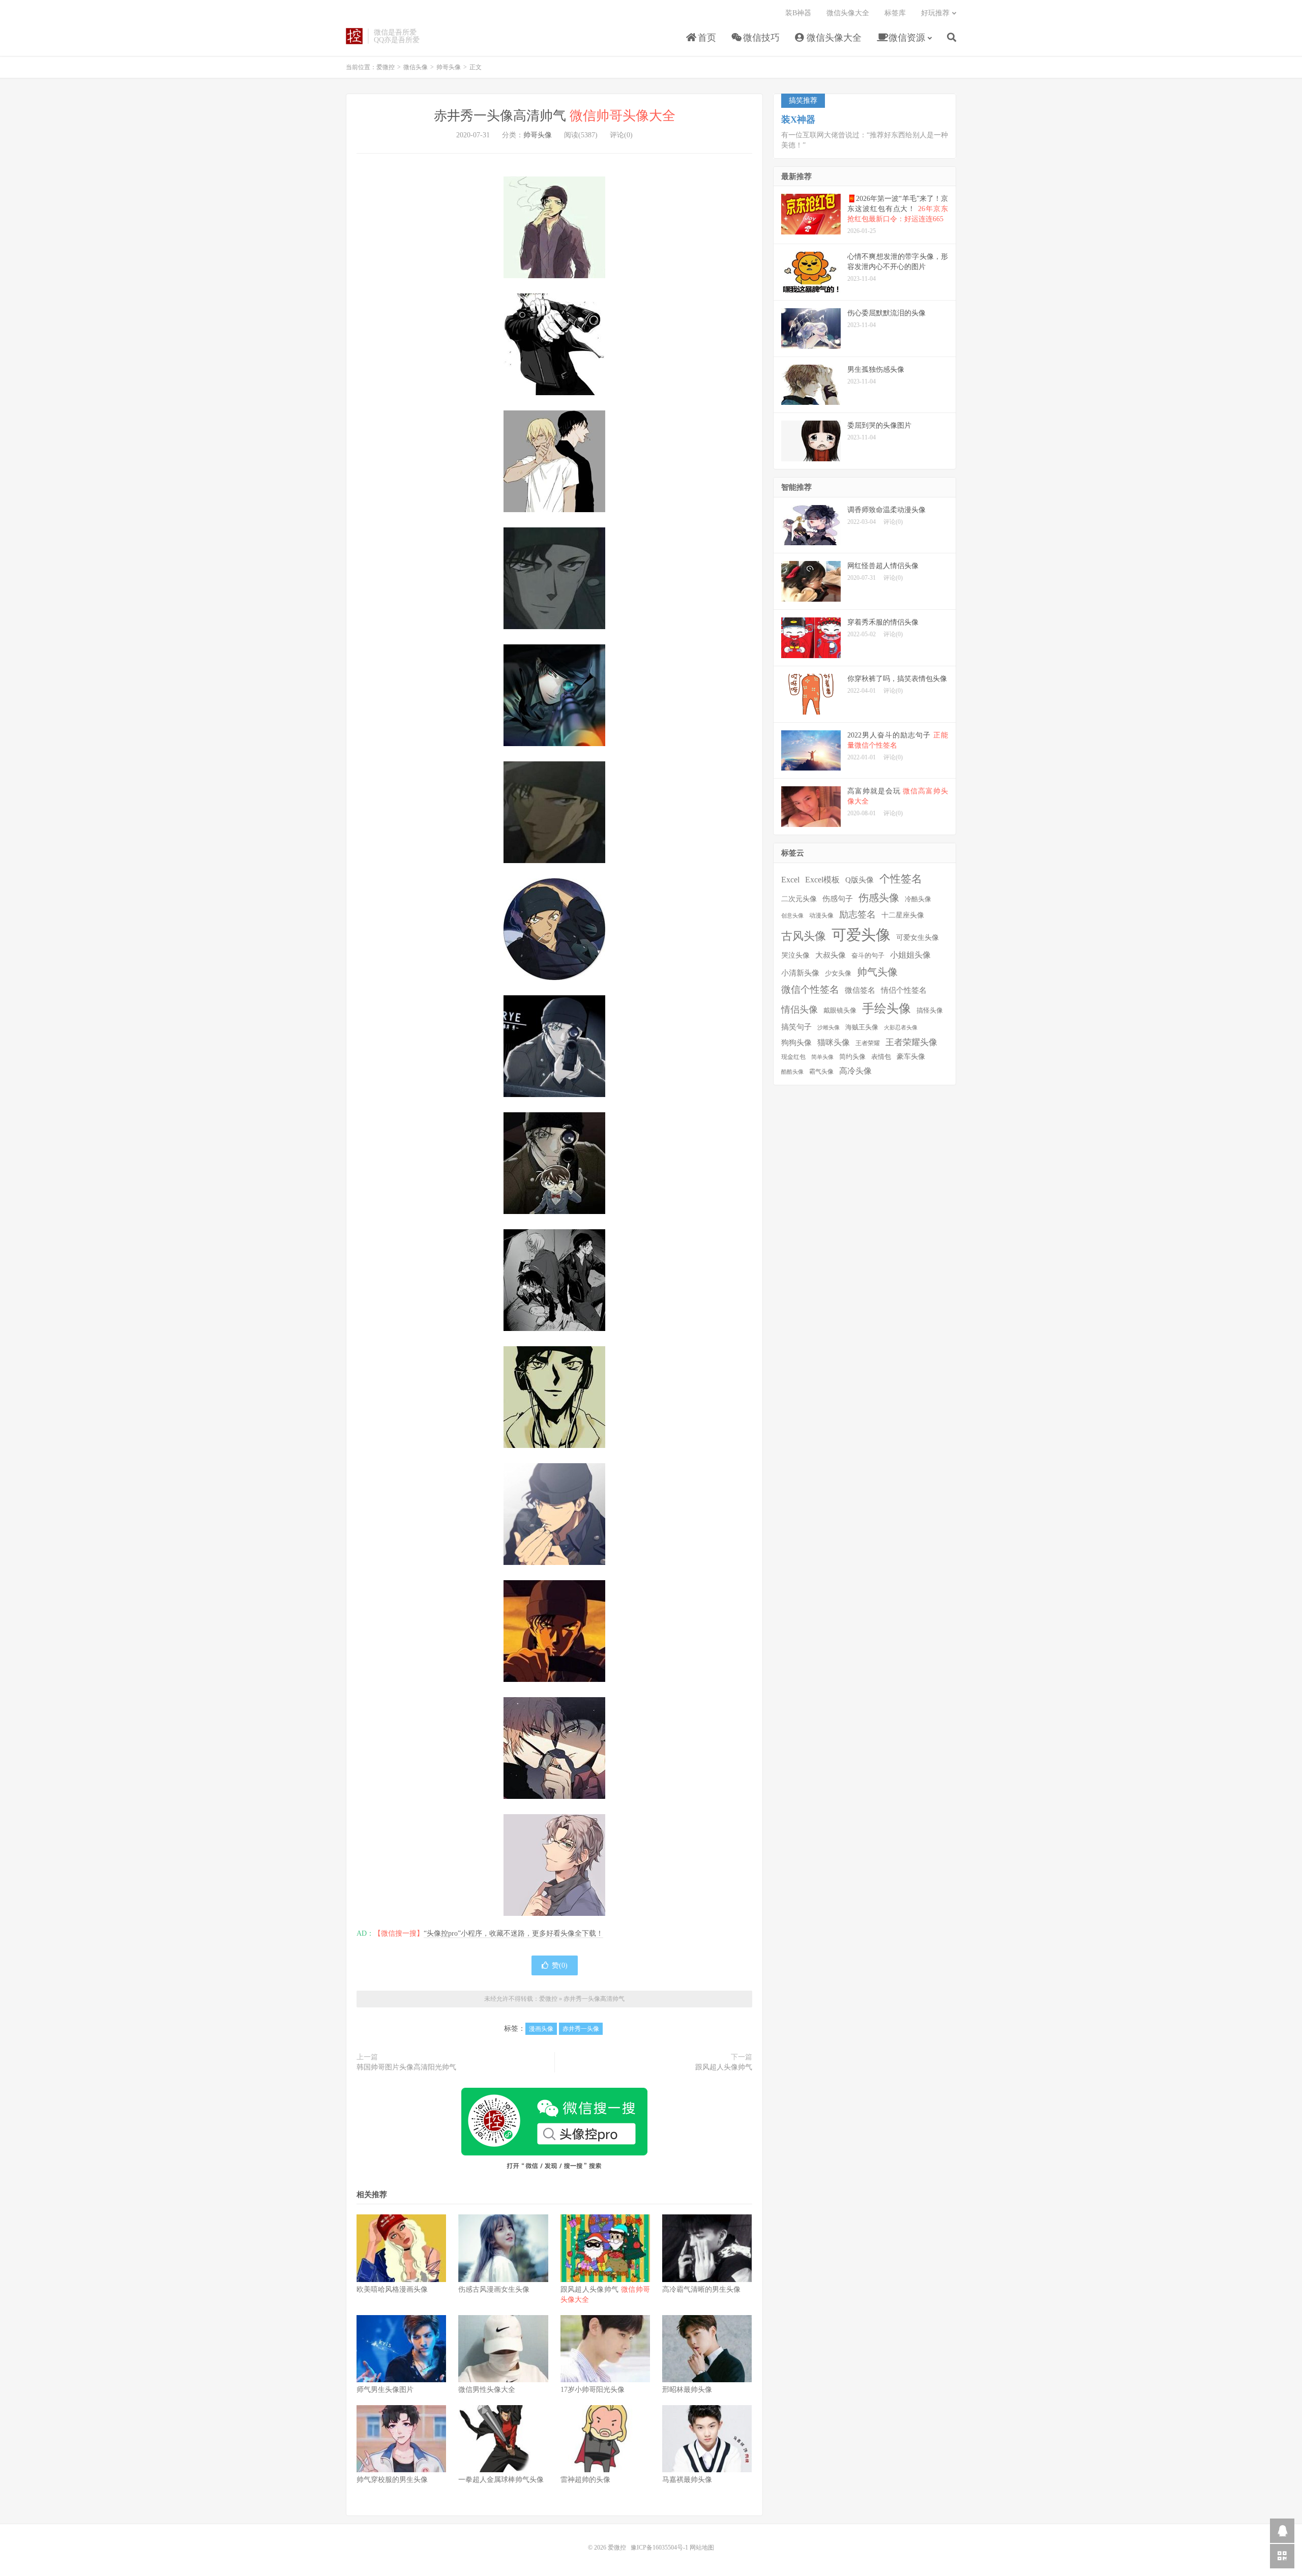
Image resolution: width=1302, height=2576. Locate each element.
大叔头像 (831, 955)
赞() (560, 1965)
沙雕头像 (828, 1028)
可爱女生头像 (918, 938)
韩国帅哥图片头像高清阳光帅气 (406, 2067)
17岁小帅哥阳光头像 (593, 2390)
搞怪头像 (930, 1010)
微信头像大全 (833, 38)
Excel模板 (822, 880)
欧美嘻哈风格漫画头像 (392, 2289)
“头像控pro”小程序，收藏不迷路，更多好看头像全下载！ (513, 1933)
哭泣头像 (795, 955)
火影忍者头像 (901, 1028)
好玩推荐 (935, 13)
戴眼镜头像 (840, 1011)
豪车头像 (911, 1057)
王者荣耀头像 (911, 1042)
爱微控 (354, 36)
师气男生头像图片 (385, 2390)
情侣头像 (800, 1010)
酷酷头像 (792, 1072)
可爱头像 (861, 935)
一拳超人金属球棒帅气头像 (501, 2480)
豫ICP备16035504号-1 (659, 2548)
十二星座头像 (903, 915)
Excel (790, 880)
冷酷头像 (918, 899)
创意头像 (792, 916)
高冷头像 (855, 1071)
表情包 (881, 1057)
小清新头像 (800, 973)
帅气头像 (877, 972)
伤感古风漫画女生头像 (494, 2289)
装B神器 (798, 13)
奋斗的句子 (868, 956)
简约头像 (852, 1057)
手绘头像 (886, 1009)
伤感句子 (838, 898)
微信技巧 (760, 38)
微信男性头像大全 (487, 2390)
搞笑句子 (796, 1027)
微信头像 (416, 67)
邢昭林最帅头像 (687, 2390)
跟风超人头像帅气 (724, 2067)
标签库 (895, 13)
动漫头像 (821, 916)
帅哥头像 (449, 67)
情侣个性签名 (904, 990)
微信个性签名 (810, 989)
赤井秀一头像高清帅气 (555, 116)
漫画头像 (541, 2029)
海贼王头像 (862, 1027)
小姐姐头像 (910, 955)
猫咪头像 (834, 1042)
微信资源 (906, 38)
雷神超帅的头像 (585, 2480)
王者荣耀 (868, 1043)
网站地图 (702, 2548)
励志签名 (857, 914)
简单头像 (822, 1057)
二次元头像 (799, 899)
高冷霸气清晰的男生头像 (701, 2289)
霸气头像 (821, 1072)
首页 (706, 38)
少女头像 (838, 973)
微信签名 (860, 990)
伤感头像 (879, 898)
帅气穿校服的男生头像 (392, 2480)
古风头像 (804, 936)
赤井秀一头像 (581, 2029)
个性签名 (901, 879)
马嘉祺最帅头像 (687, 2480)
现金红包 (793, 1057)
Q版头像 (860, 880)
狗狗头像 (796, 1043)
